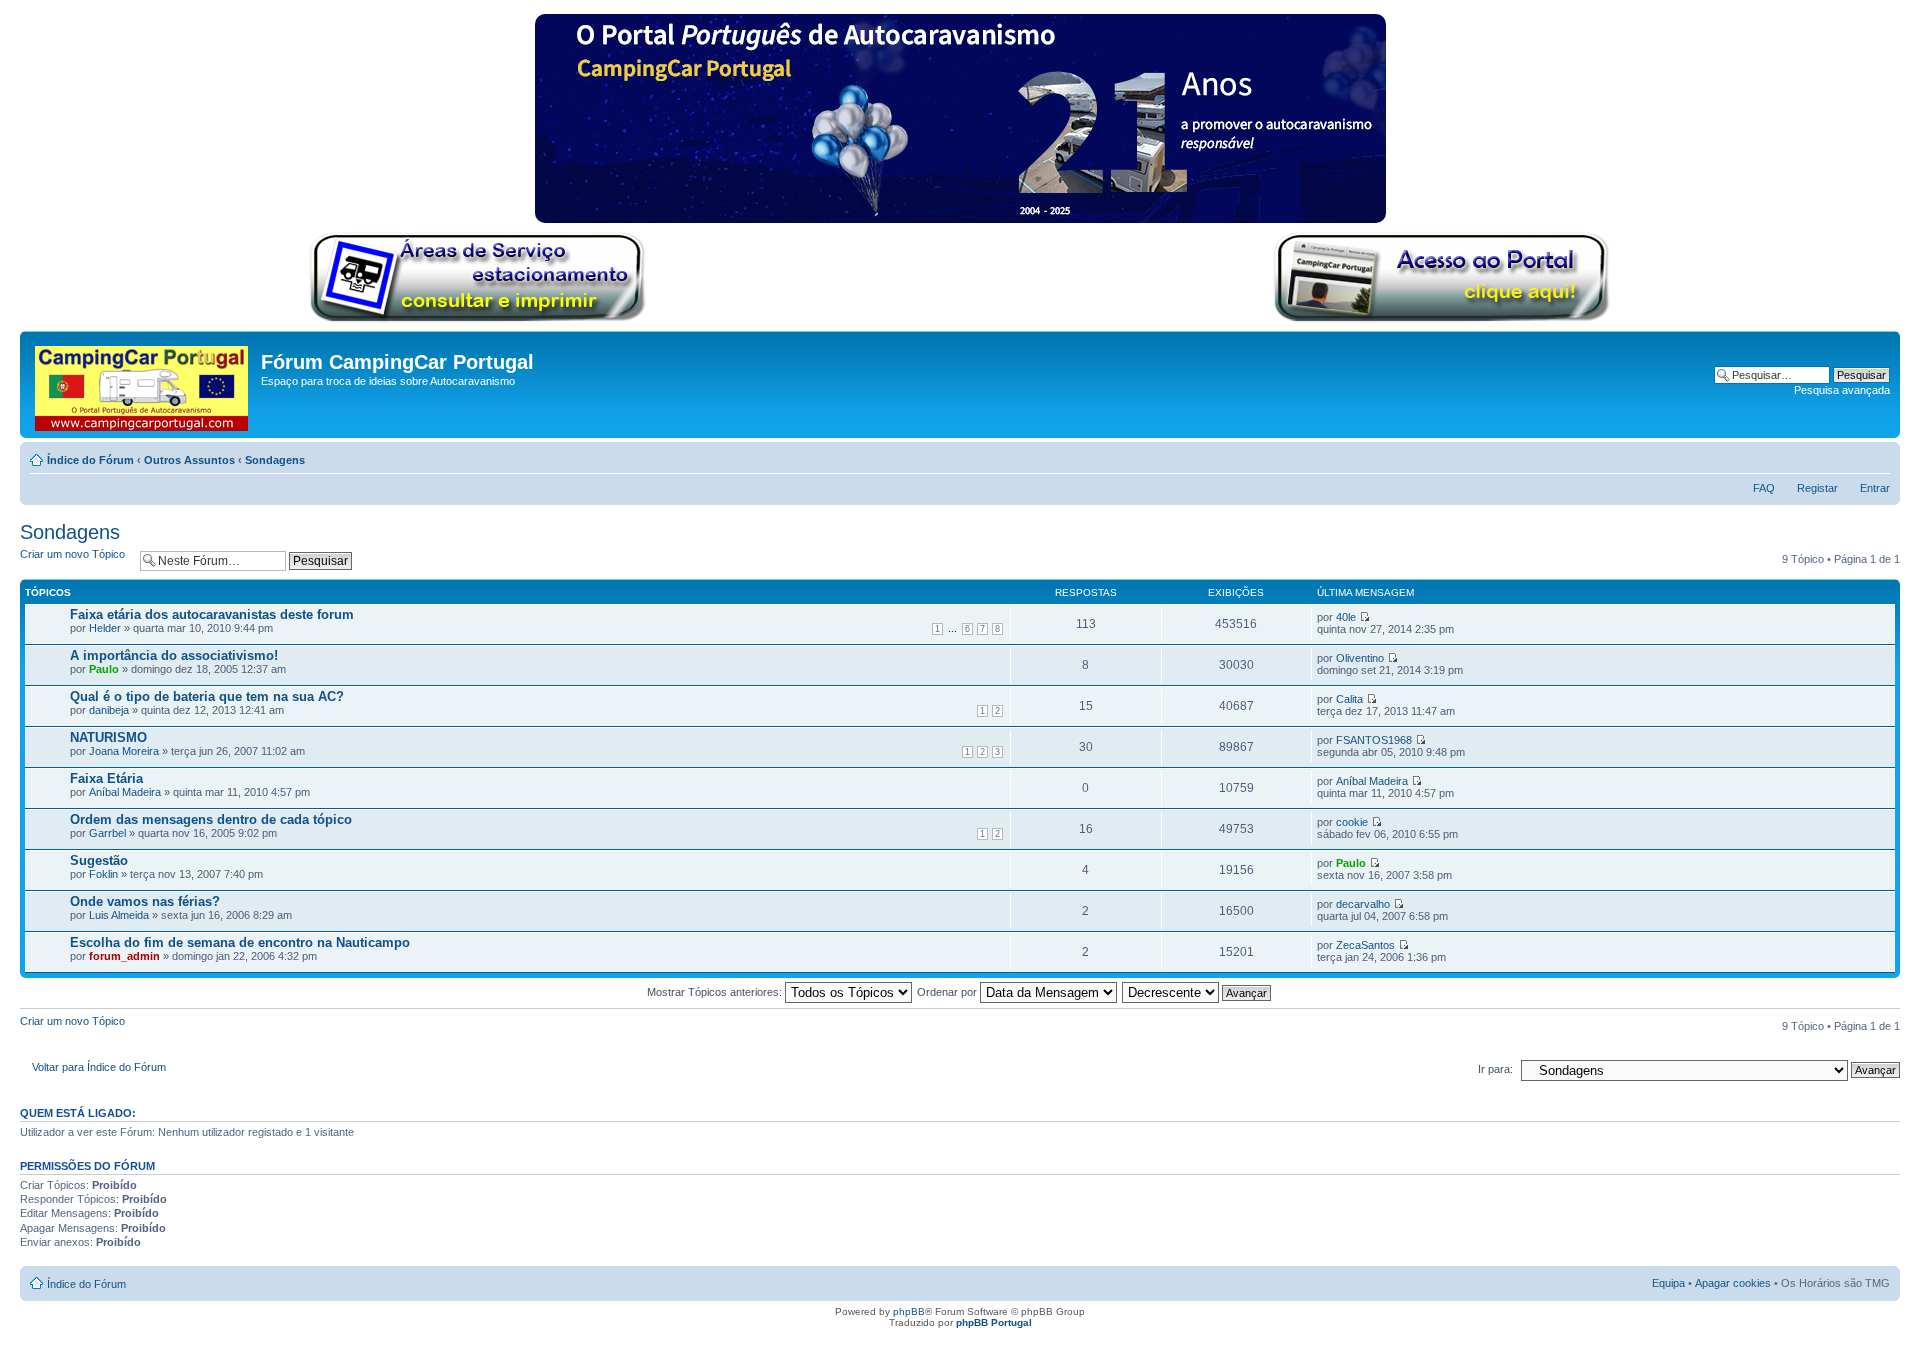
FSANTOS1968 (1374, 740)
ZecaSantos (1365, 945)
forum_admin (124, 956)
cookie (1352, 822)
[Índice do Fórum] (143, 384)
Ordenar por (948, 992)
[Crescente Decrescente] (1197, 992)
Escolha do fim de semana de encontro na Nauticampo (240, 942)
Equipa (1668, 1283)
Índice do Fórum (90, 460)
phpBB (909, 1311)
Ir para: (1495, 1069)
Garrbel (107, 833)
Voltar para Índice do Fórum (99, 1067)
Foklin (103, 874)
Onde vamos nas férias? (145, 901)
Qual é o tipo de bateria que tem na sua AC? (207, 696)
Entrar (1875, 488)
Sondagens (275, 460)
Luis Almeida (119, 915)
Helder (105, 628)
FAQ (1764, 488)
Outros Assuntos (189, 460)
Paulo (104, 669)
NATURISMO (108, 737)
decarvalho (1363, 904)
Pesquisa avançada (1842, 390)
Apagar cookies (1733, 1283)
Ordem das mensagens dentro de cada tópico (211, 819)
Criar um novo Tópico (72, 554)
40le (1346, 617)
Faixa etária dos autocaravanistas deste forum (212, 614)
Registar (1817, 488)
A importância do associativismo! (174, 655)
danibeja (109, 710)
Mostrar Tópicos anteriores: (716, 992)
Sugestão (99, 860)
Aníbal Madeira (125, 792)
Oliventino (1360, 658)
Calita (1349, 699)
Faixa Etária (106, 778)
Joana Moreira (124, 751)
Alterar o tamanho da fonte (1875, 456)
